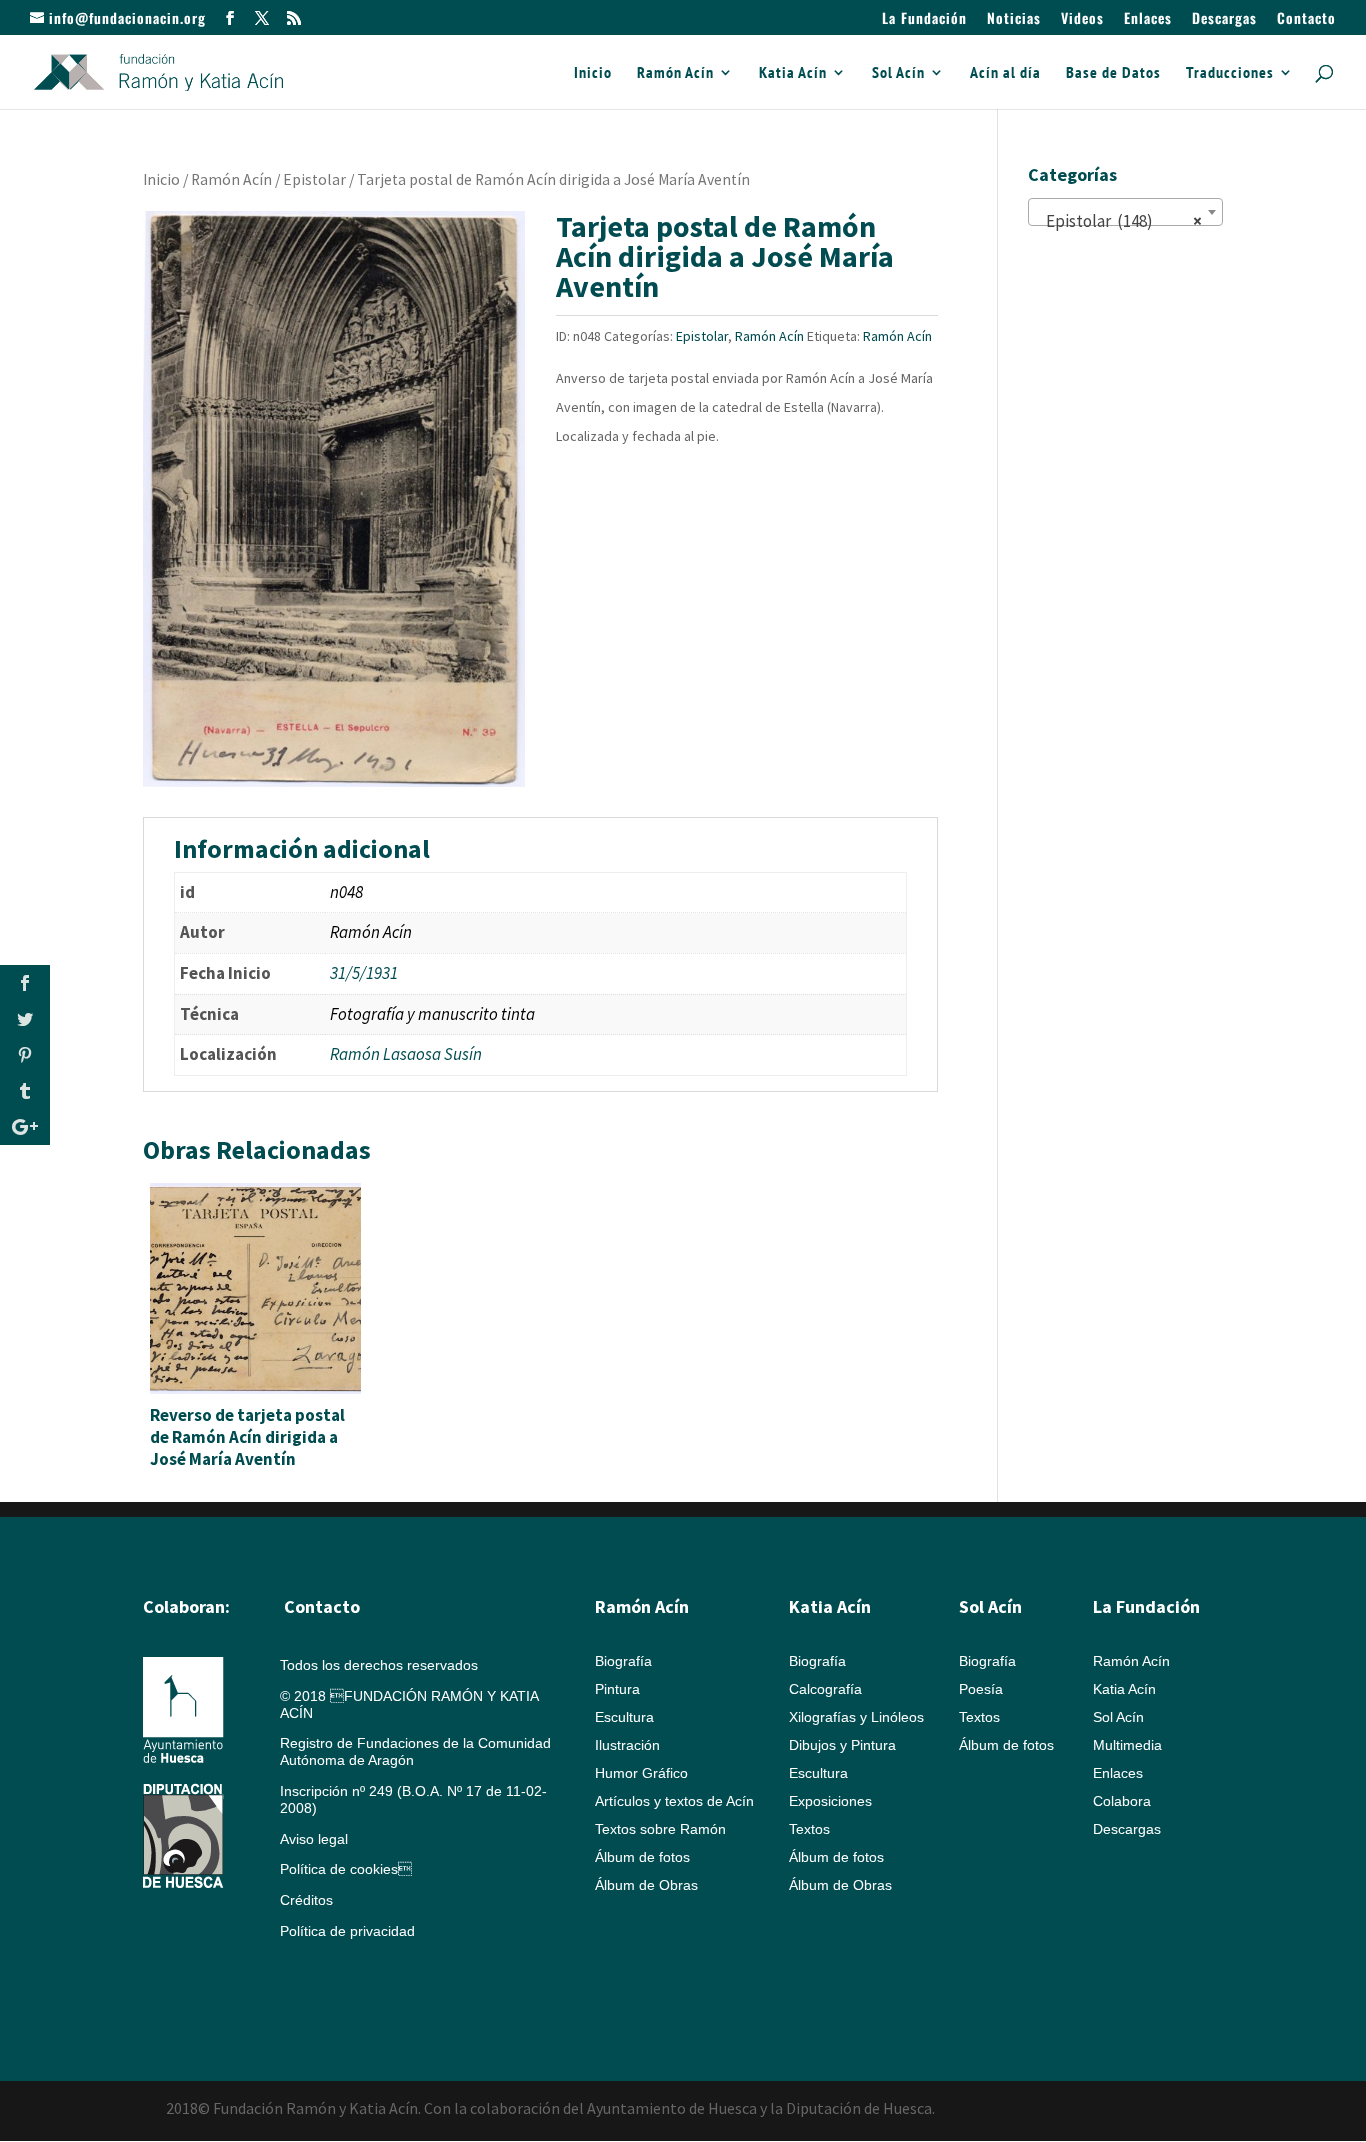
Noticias (1014, 19)
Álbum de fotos (642, 1857)
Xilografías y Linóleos (856, 1717)
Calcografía (825, 1689)
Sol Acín (898, 73)
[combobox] (1125, 212)
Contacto (1306, 19)
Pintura (617, 1689)
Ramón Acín (675, 73)
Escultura (624, 1717)
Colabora (1122, 1801)
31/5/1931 (364, 973)
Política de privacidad (347, 1931)
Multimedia (1127, 1745)
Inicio (593, 73)
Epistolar (314, 179)
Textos (809, 1829)
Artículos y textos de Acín (674, 1801)
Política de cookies (346, 1869)
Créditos (306, 1900)
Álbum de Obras (646, 1885)
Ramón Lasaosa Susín (406, 1054)
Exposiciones (830, 1801)
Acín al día (1005, 73)
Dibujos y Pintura (842, 1745)
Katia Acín (793, 73)
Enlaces (1148, 19)
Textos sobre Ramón (660, 1829)
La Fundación (924, 19)
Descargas (1224, 19)
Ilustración (627, 1745)
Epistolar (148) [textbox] (1119, 221)
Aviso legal (314, 1839)
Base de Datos (1113, 73)
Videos (1082, 19)
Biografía (623, 1661)
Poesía (981, 1689)
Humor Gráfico (641, 1773)
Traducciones (1230, 73)
